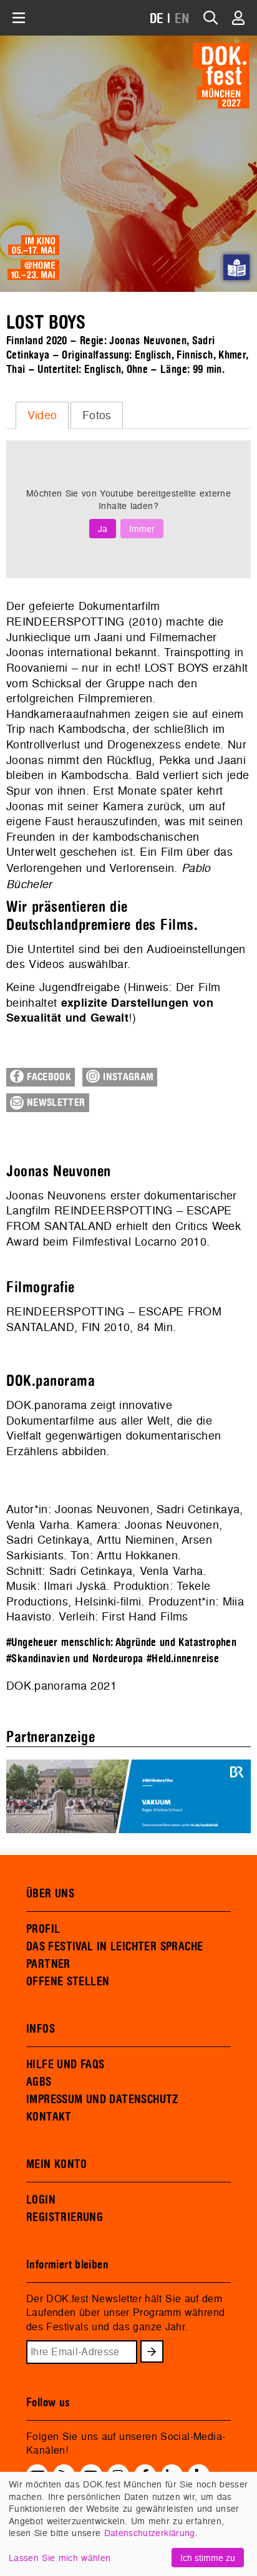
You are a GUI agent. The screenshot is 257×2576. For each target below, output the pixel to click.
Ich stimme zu (208, 2558)
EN (182, 19)
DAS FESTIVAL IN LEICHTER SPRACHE (114, 1947)
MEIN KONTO (57, 2164)
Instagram (127, 1077)
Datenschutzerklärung (150, 2533)
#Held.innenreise (183, 1659)
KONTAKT (49, 2117)
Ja (103, 529)
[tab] (42, 415)
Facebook (47, 1077)
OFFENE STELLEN (68, 1982)
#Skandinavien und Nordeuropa (75, 1659)
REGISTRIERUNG (65, 2217)
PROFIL (43, 1929)
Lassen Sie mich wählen (60, 2558)
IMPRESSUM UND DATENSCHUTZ (103, 2099)
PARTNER (48, 1964)
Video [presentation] (42, 415)
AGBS (39, 2082)
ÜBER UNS (50, 1894)
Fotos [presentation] (97, 415)
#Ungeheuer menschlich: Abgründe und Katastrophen (121, 1643)
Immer (142, 529)
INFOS (41, 2029)
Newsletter (55, 1103)
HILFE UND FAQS (65, 2065)
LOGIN (41, 2200)
